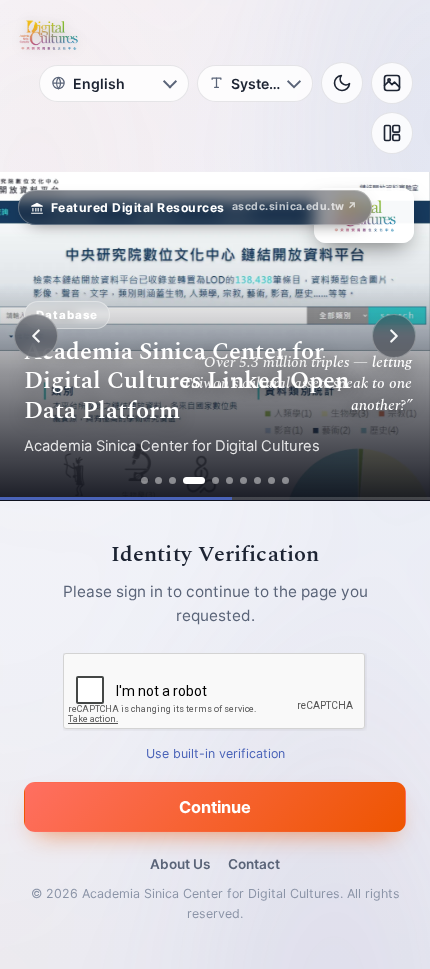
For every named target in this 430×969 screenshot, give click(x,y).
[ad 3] (172, 480)
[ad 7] (243, 480)
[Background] (392, 83)
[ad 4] (194, 480)
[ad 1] (144, 480)
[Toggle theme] (342, 83)
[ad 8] (257, 480)
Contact (254, 864)
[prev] (36, 336)
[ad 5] (215, 480)
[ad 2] (158, 480)
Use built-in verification (215, 753)
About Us (180, 864)
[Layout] (392, 133)
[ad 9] (271, 480)
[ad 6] (229, 480)
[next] (394, 336)
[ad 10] (285, 480)
